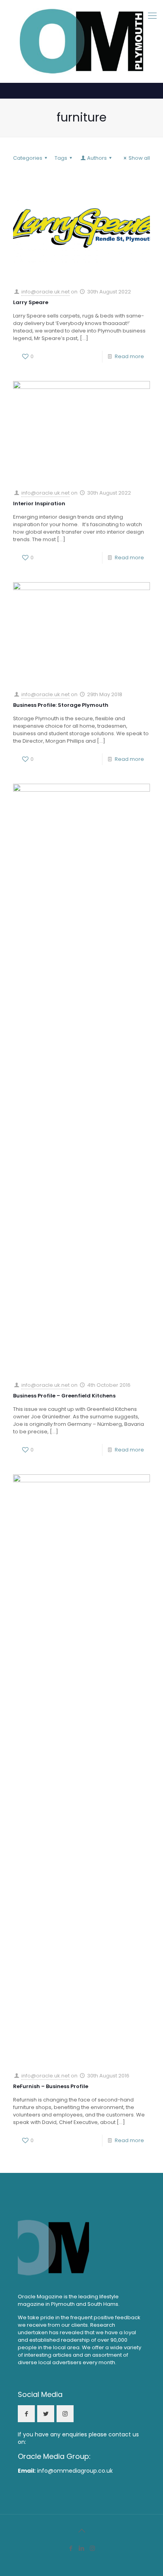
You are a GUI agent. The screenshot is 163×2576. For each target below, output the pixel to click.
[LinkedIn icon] (82, 2548)
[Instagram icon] (92, 2548)
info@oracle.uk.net (45, 292)
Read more (129, 356)
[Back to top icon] (81, 2531)
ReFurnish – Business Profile (51, 2086)
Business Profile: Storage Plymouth (61, 705)
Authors (97, 158)
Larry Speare (31, 302)
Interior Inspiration (39, 503)
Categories (28, 158)
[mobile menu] (152, 16)
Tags (61, 158)
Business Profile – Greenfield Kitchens (64, 1396)
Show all (139, 158)
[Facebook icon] (71, 2548)
